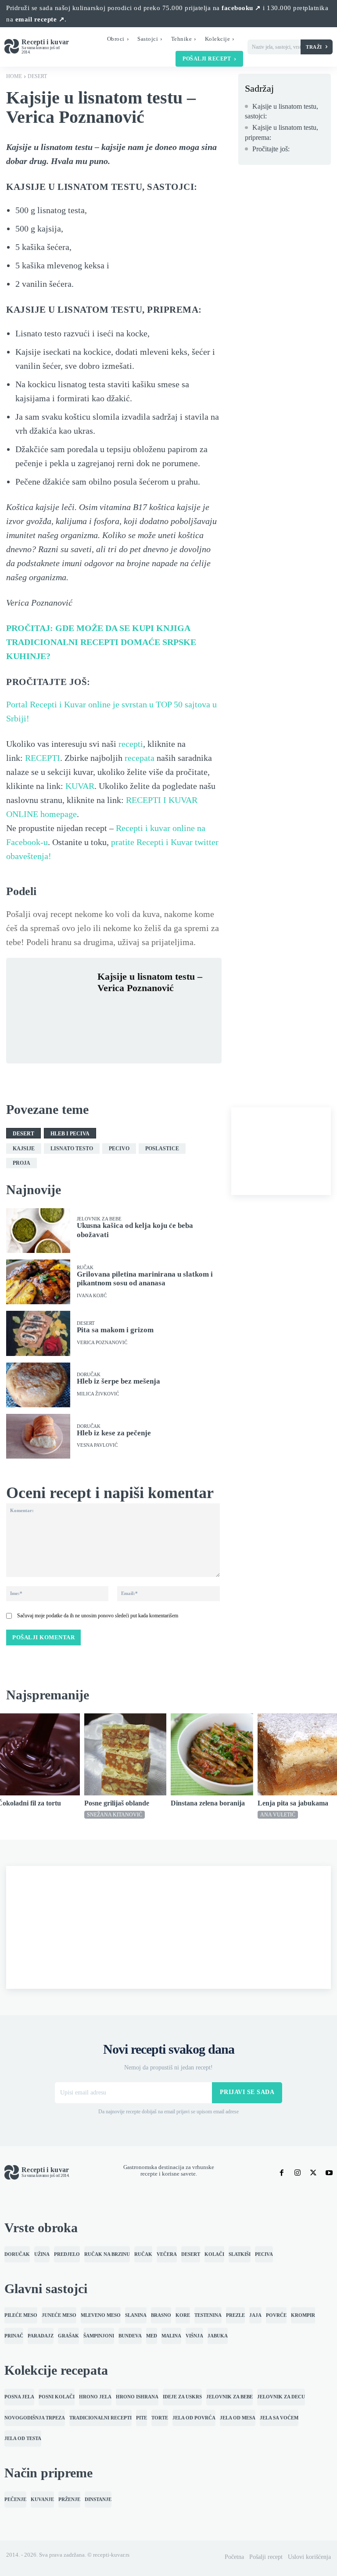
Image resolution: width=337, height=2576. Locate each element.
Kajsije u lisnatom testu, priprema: (281, 132)
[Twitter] (126, 1009)
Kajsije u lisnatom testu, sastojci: (281, 111)
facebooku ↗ (241, 8)
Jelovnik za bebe (99, 1219)
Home (14, 76)
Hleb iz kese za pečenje (114, 1433)
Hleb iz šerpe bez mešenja (118, 1381)
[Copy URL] (126, 1030)
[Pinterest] (147, 1009)
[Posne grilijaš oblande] (125, 1755)
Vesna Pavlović (97, 1445)
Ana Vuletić (278, 1815)
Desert (37, 76)
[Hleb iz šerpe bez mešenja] (38, 1385)
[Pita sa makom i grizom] (38, 1333)
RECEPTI (43, 758)
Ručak (85, 1268)
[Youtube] (329, 2173)
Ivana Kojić (92, 1296)
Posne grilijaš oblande (117, 1803)
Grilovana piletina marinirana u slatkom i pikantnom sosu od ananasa (145, 1279)
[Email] (106, 1030)
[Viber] (187, 1009)
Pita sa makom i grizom (115, 1330)
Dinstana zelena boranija (208, 1803)
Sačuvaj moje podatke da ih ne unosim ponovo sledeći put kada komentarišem (98, 1616)
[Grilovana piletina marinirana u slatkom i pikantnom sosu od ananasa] (38, 1282)
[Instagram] (298, 2173)
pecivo (119, 1149)
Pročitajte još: (271, 149)
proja (22, 1163)
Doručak (89, 1375)
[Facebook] (106, 1009)
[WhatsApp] (167, 1009)
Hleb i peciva (70, 1134)
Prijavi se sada (247, 2092)
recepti (131, 744)
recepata (140, 758)
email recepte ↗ (40, 19)
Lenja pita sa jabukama (293, 1803)
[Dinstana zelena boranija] (212, 1755)
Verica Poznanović (102, 1343)
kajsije (24, 1149)
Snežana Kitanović (115, 1815)
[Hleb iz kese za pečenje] (38, 1436)
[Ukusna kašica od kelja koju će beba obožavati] (38, 1231)
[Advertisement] (281, 1151)
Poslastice (162, 1149)
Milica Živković (98, 1394)
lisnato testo (72, 1149)
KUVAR (80, 786)
